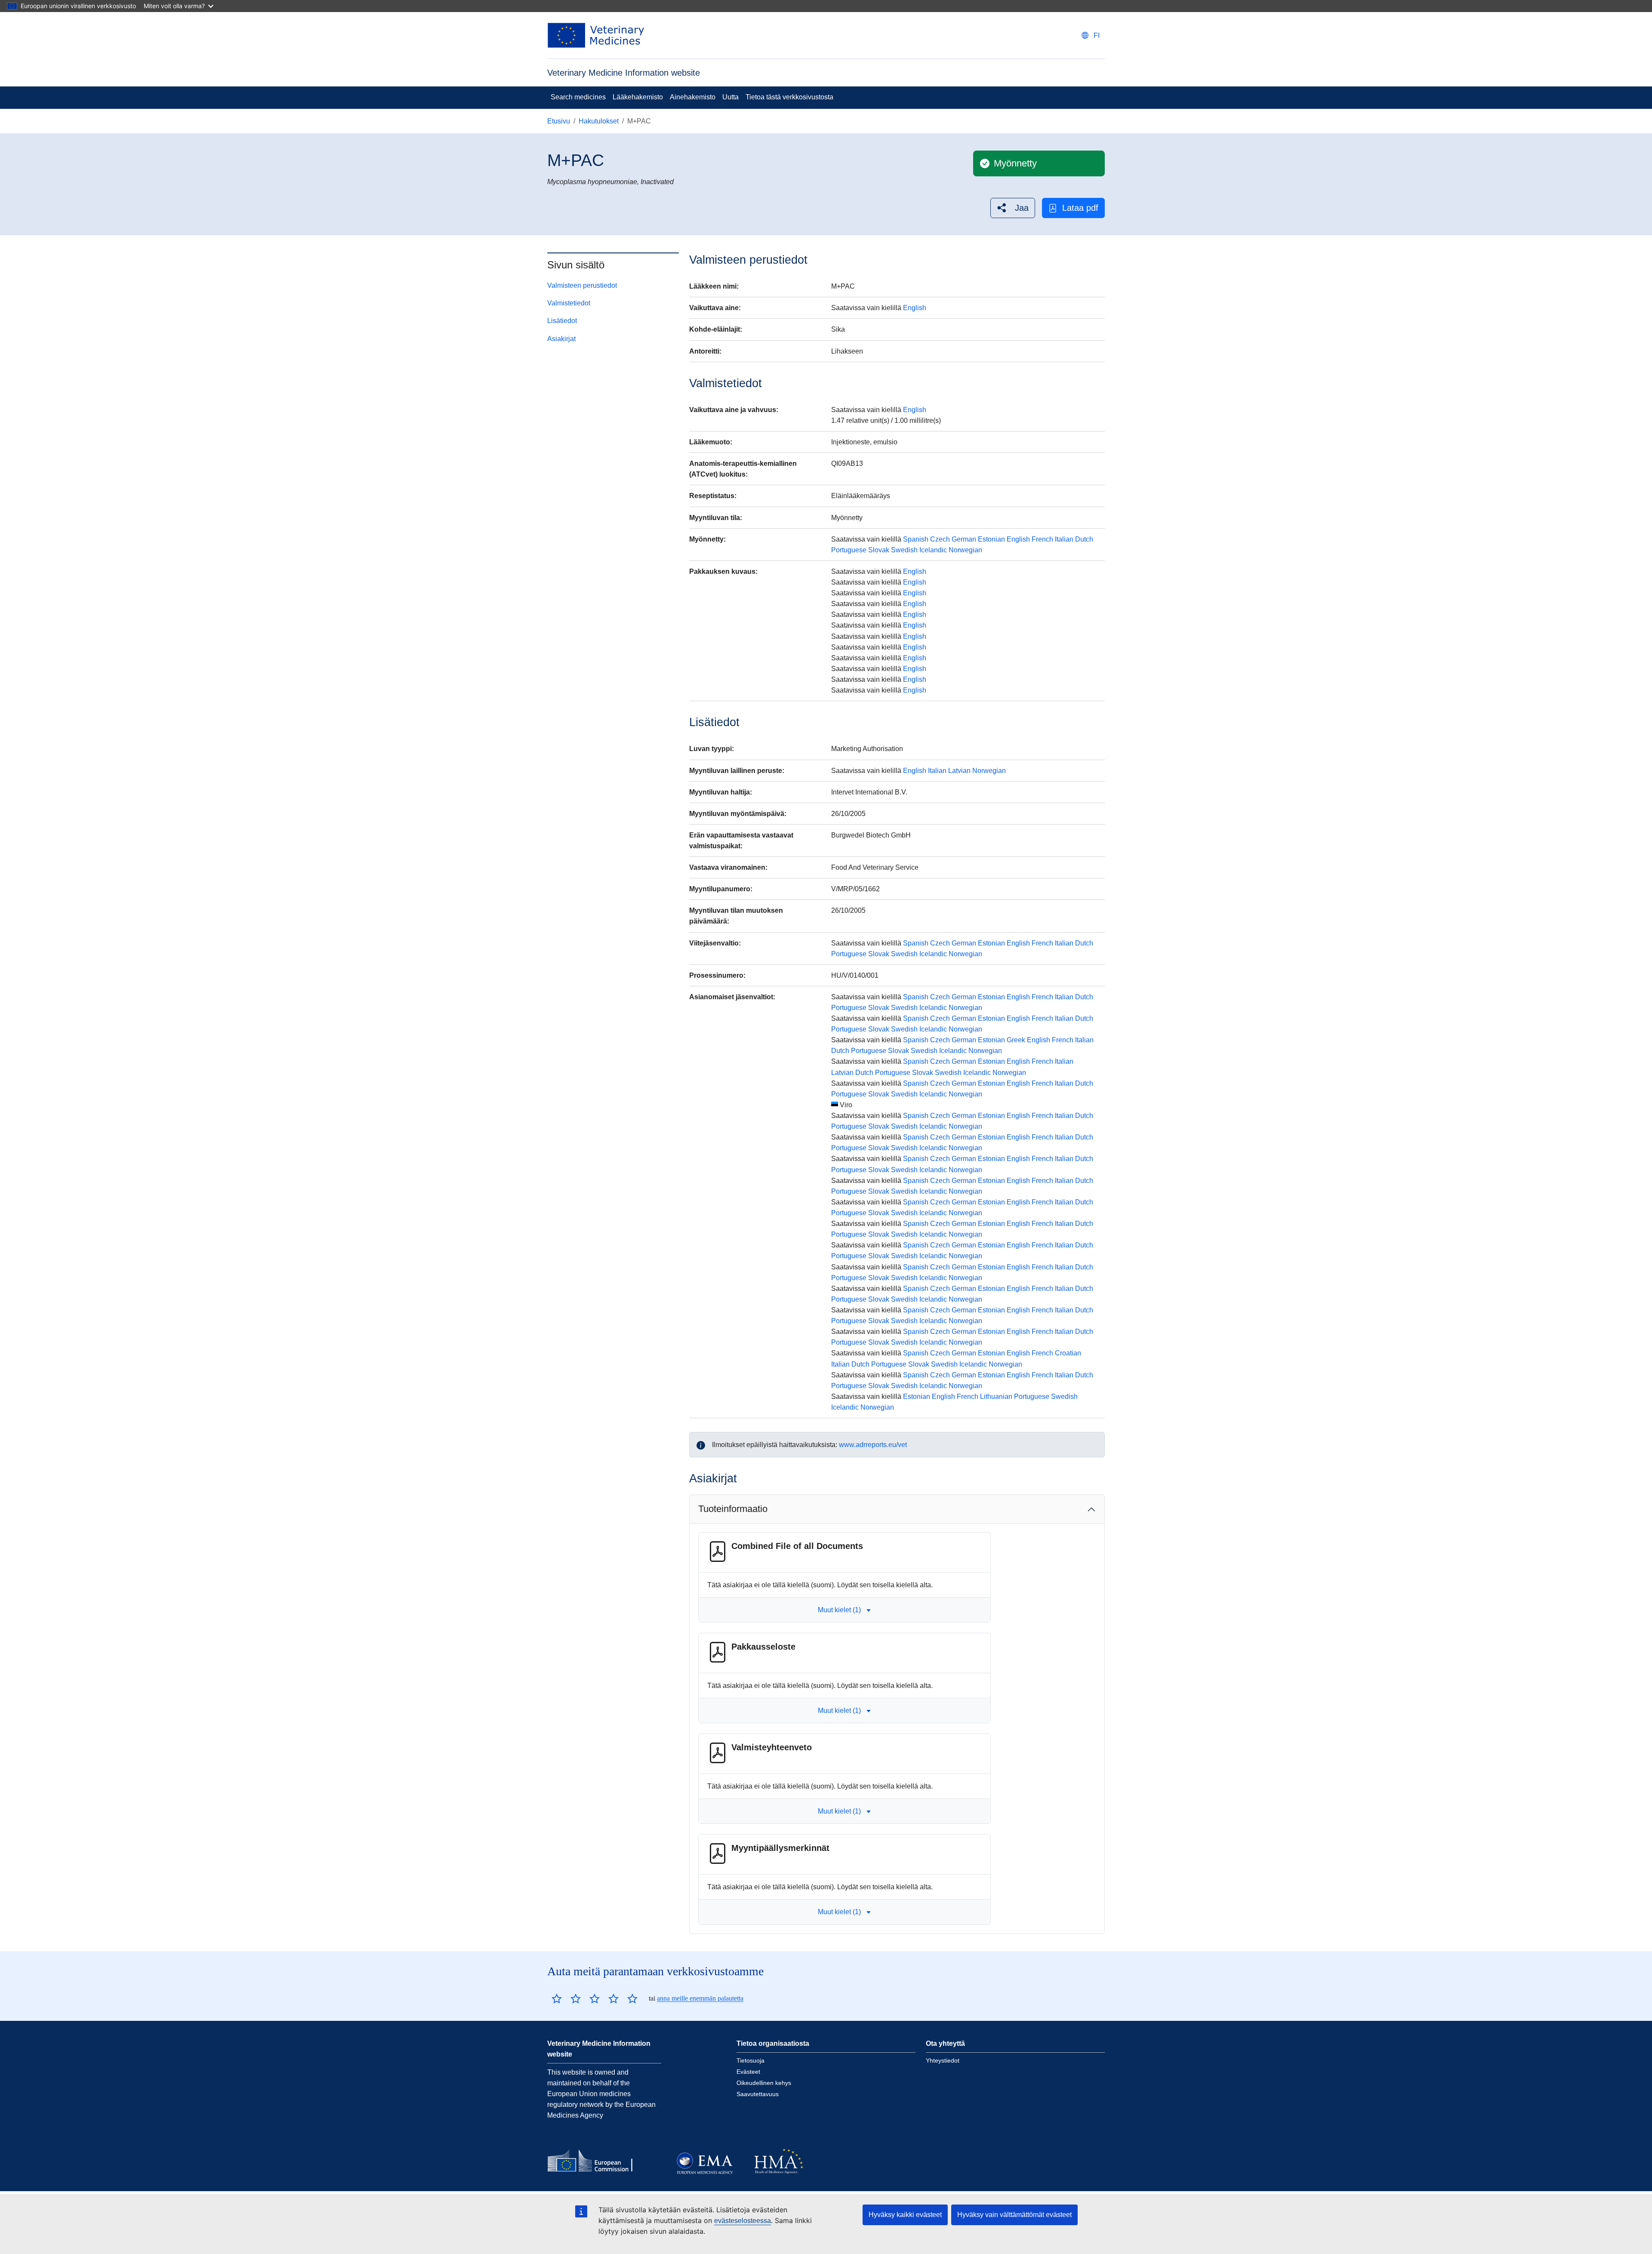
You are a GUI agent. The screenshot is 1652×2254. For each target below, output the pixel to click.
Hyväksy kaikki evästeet (905, 2215)
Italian (1064, 539)
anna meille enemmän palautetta (700, 1998)
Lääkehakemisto (638, 97)
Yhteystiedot (943, 2060)
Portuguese (849, 550)
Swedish (904, 550)
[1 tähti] (557, 1998)
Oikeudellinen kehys (764, 2083)
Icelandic (933, 550)
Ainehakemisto (693, 97)
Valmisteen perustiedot (582, 285)
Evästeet (748, 2072)
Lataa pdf (1080, 208)
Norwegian (965, 550)
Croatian (1068, 1353)
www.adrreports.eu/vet (873, 1445)
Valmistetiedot (569, 303)
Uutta (730, 97)
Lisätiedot (562, 321)
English (915, 308)
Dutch (1084, 539)
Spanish (916, 539)
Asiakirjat (561, 339)
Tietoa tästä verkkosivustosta (789, 97)
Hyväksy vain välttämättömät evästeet (1014, 2215)
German (964, 539)
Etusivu (559, 121)
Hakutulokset (599, 121)
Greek (1016, 1040)
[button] (1013, 208)
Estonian (991, 539)
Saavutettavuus (758, 2094)
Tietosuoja (750, 2060)
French (1042, 539)
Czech (940, 539)
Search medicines (578, 97)
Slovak (879, 550)
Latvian (959, 771)
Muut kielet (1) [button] (839, 1610)
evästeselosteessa (743, 2221)
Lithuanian (996, 1396)
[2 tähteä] (566, 1998)
